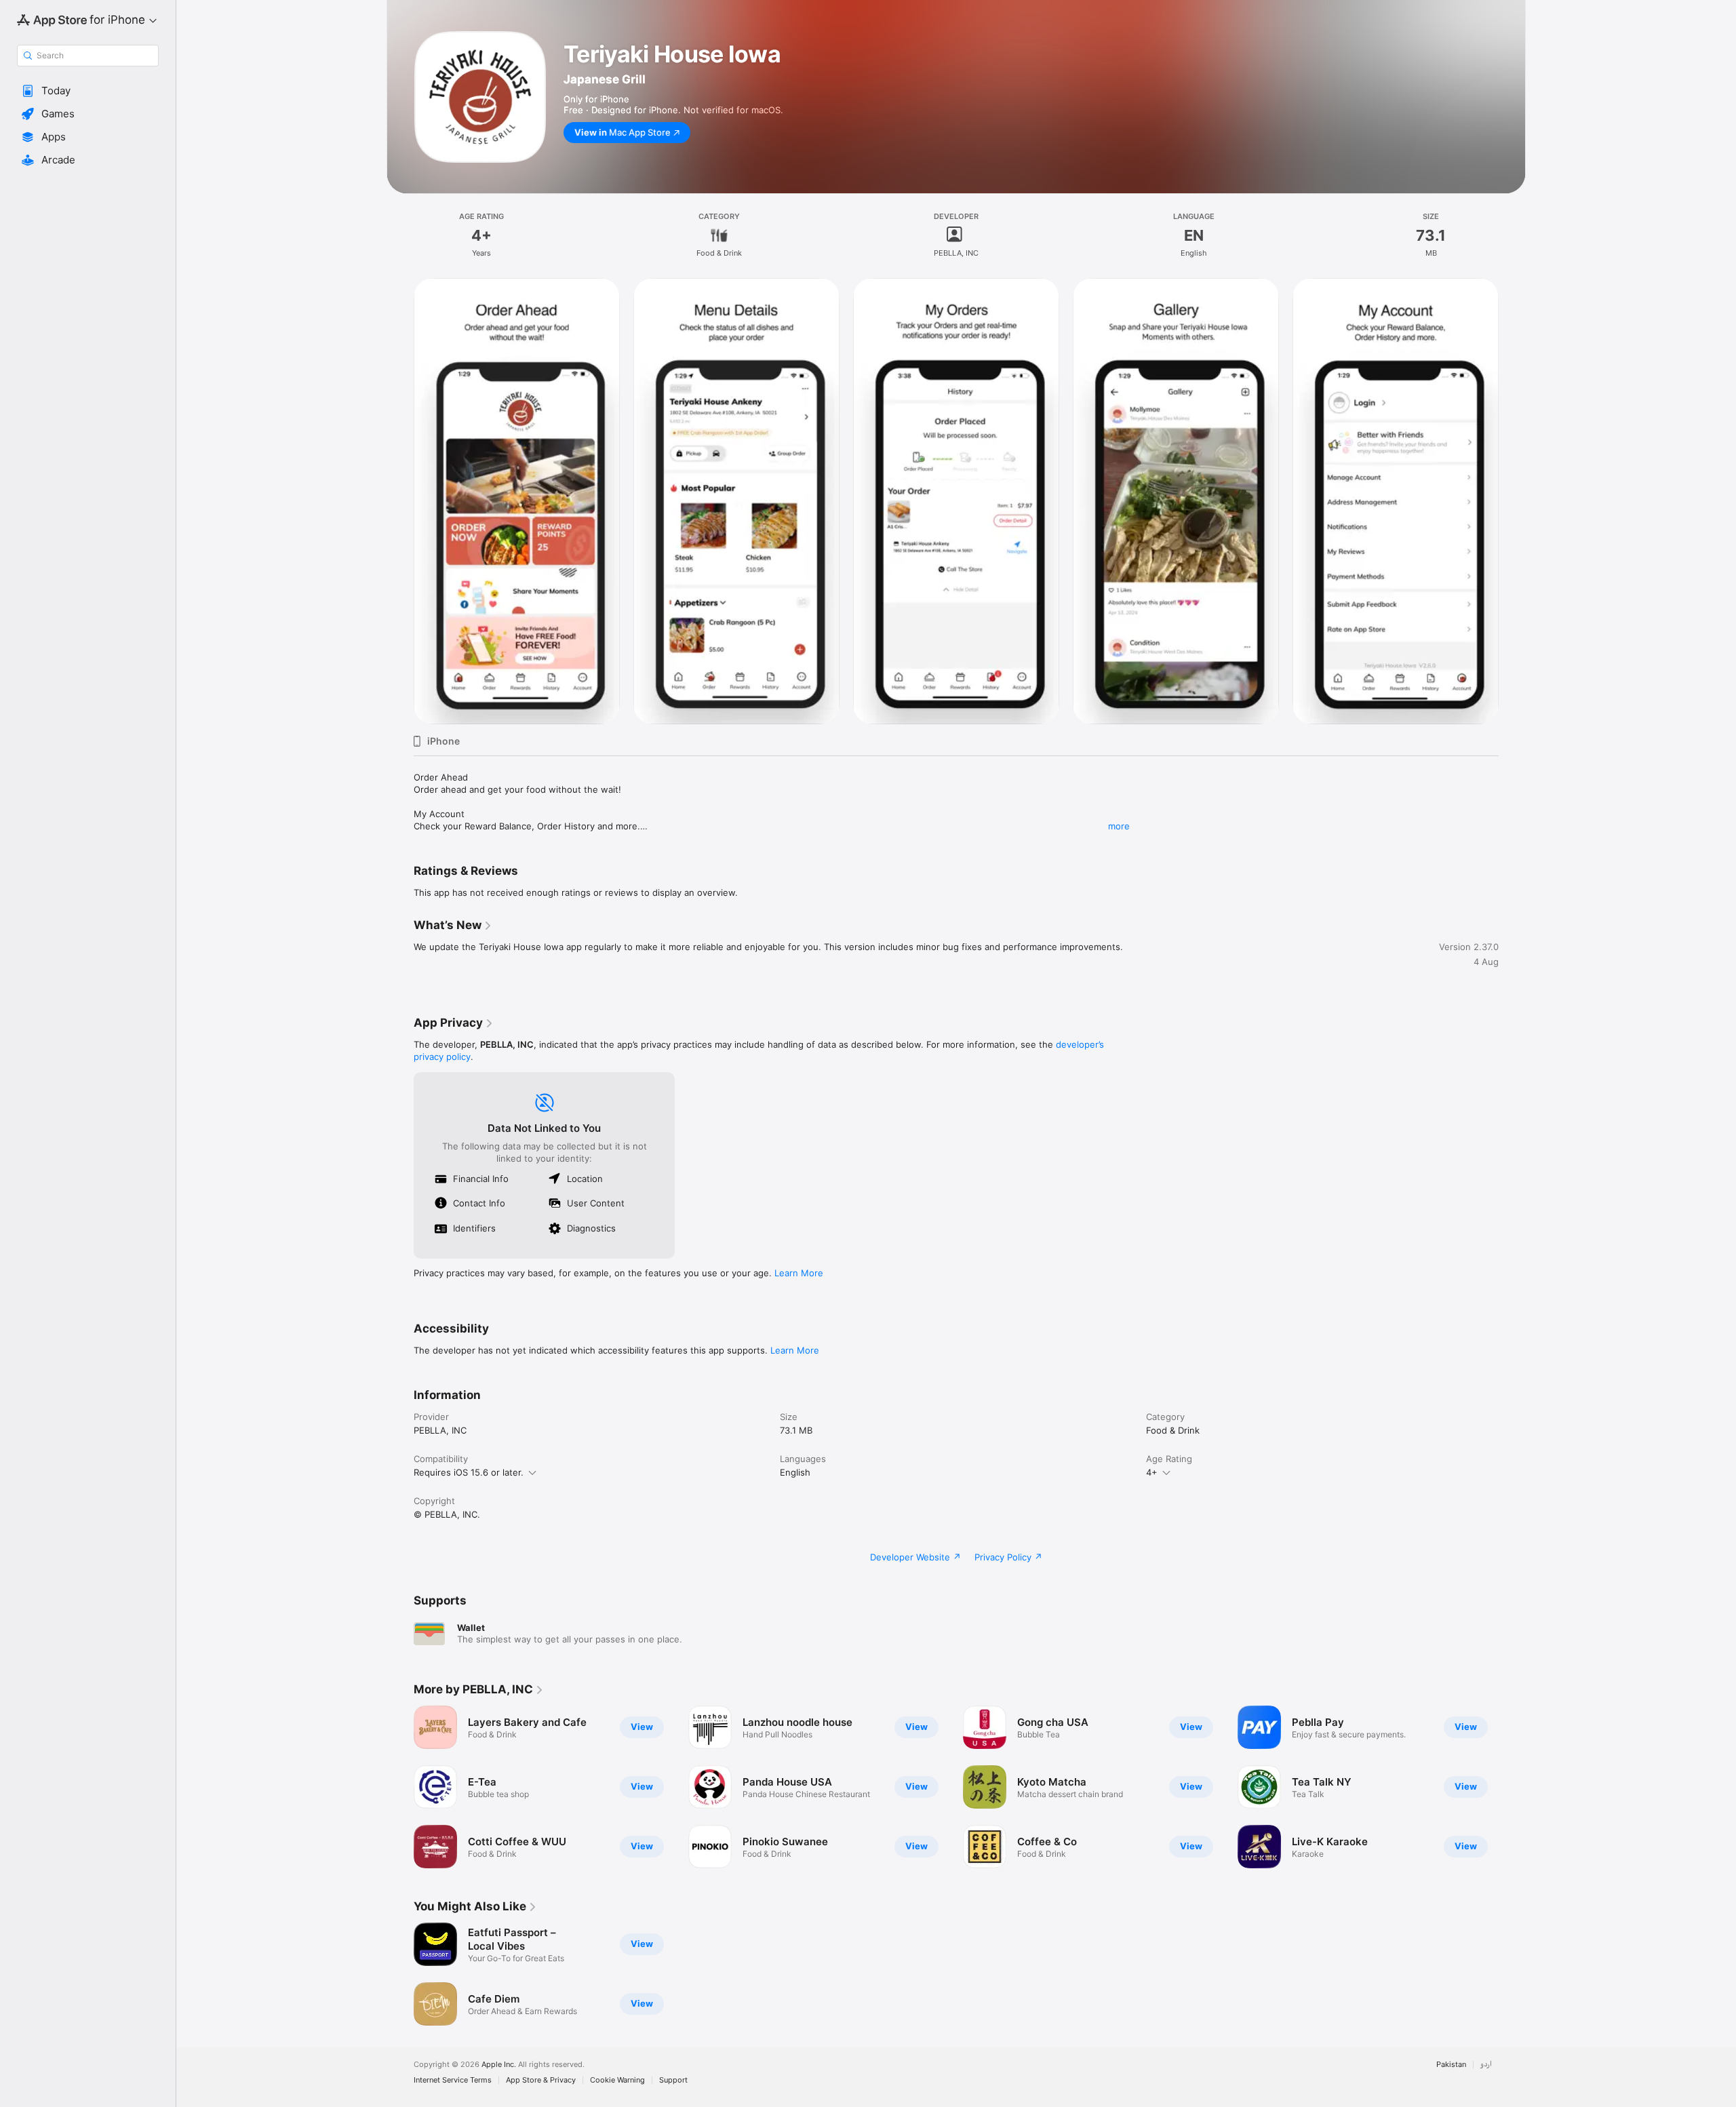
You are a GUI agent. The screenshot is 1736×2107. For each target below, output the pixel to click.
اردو (1486, 2065)
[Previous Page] (400, 1787)
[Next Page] (1512, 1787)
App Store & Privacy (541, 2080)
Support (673, 2080)
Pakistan (1451, 2065)
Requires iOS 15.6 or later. (469, 1472)
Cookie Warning (617, 2080)
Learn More (799, 1273)
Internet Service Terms (453, 2080)
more (1119, 826)
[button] (88, 91)
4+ (1152, 1472)
